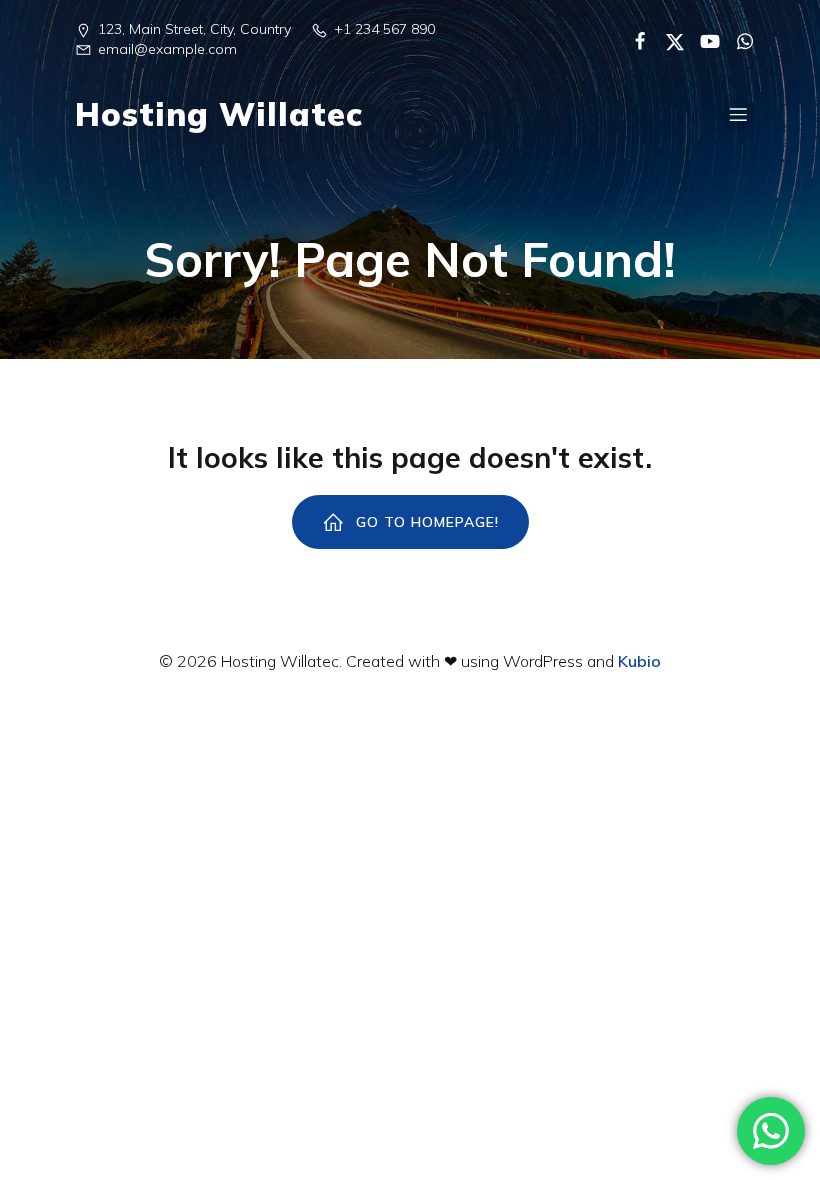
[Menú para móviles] (738, 114)
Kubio (639, 661)
